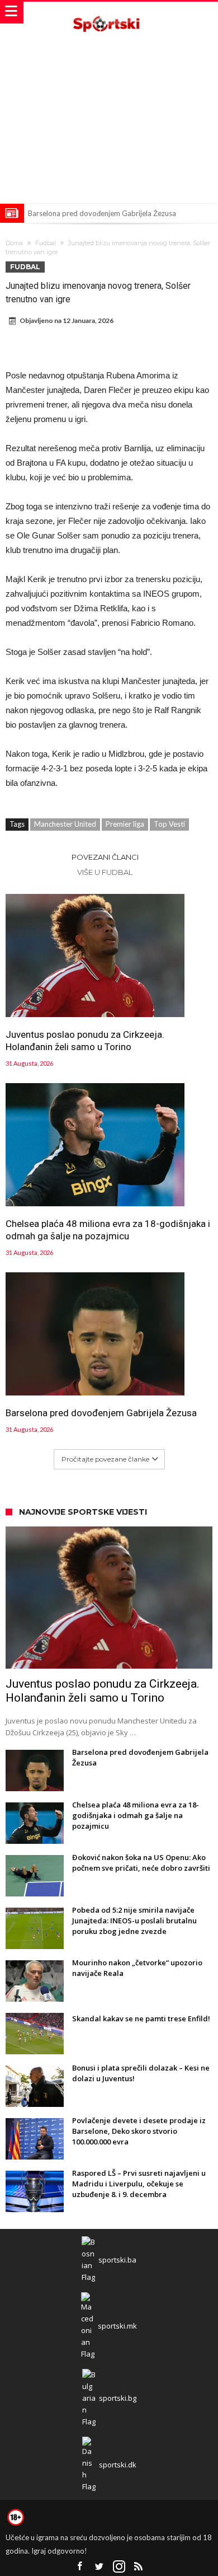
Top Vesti (169, 824)
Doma (14, 243)
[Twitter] (99, 2567)
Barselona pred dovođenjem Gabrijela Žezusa (102, 213)
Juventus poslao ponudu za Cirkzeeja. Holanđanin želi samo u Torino (85, 1041)
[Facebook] (80, 2567)
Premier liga (125, 824)
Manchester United (65, 824)
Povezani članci (105, 857)
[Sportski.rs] (109, 13)
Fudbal (46, 243)
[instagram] (119, 2567)
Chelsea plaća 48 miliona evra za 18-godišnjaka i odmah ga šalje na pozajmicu (108, 1230)
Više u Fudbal (105, 872)
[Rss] (139, 2567)
